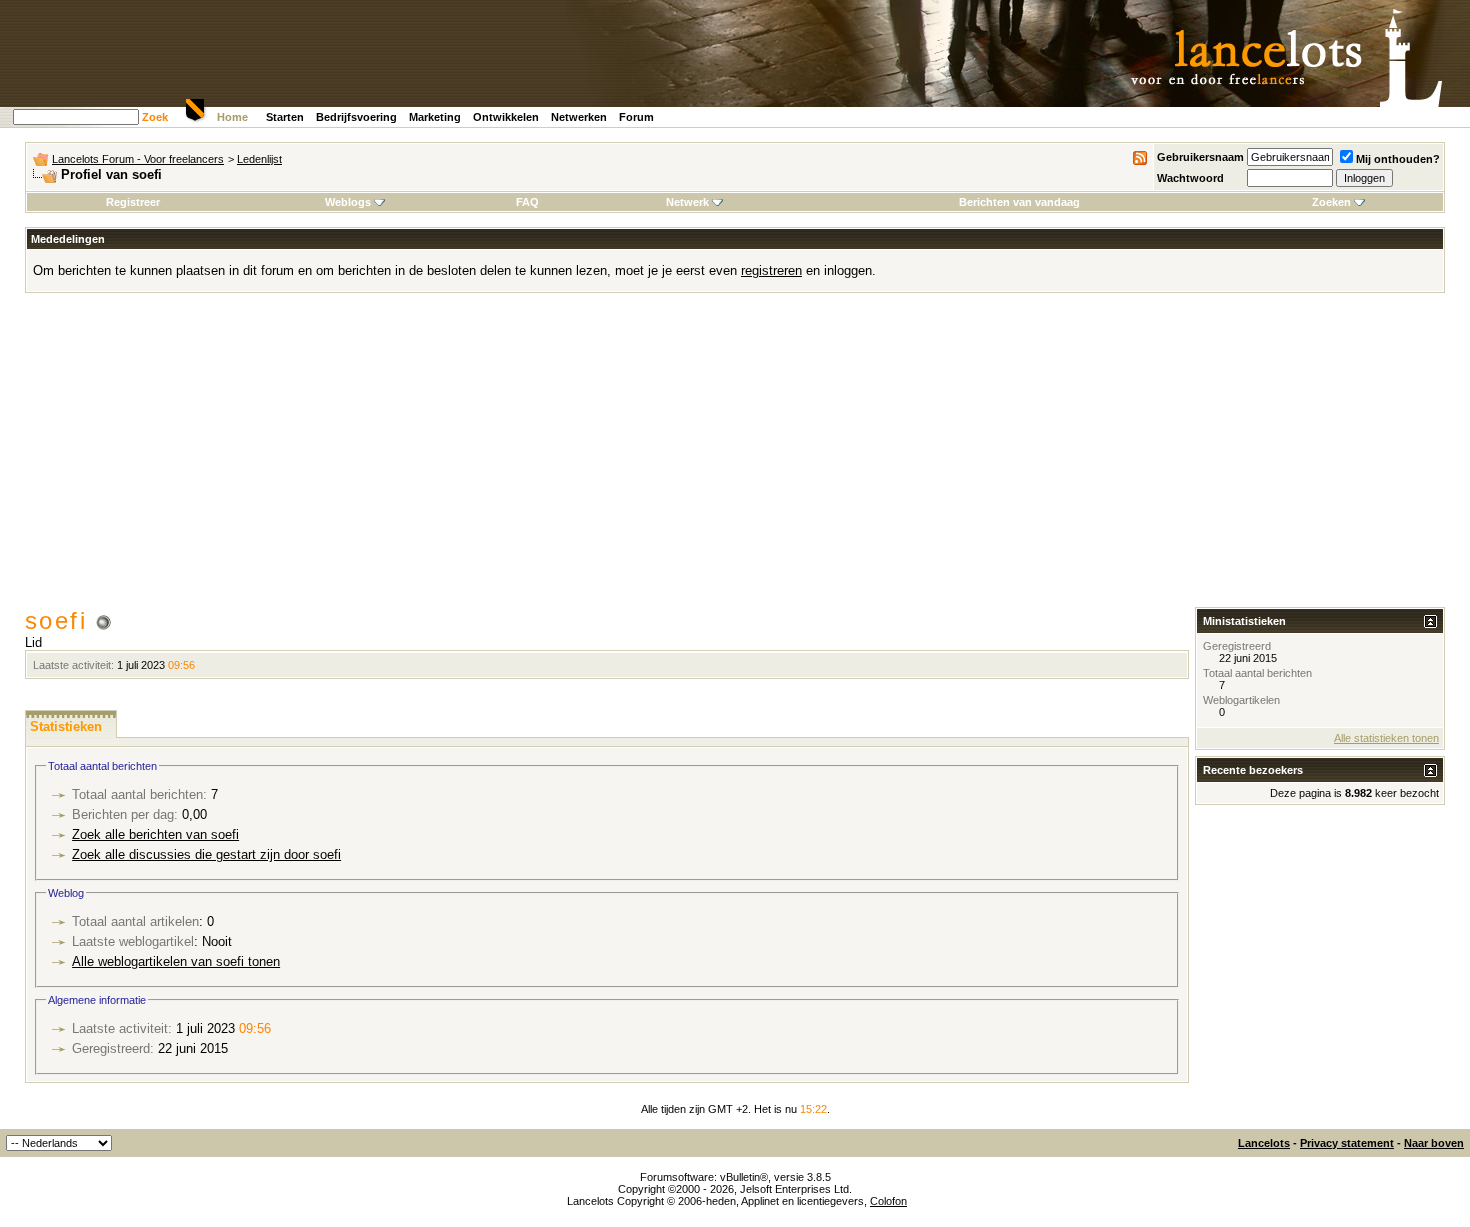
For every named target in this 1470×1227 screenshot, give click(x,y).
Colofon (888, 1201)
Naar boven (1434, 1143)
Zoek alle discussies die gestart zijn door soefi (206, 854)
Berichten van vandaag (1019, 202)
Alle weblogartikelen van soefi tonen (176, 961)
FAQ (527, 202)
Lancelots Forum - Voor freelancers (138, 159)
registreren (771, 270)
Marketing (435, 117)
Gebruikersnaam (1200, 157)
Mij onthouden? (1398, 159)
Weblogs (348, 202)
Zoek (155, 117)
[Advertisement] (735, 457)
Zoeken (1331, 202)
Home (232, 117)
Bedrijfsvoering (356, 117)
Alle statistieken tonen (1386, 738)
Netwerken (579, 117)
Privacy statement (1347, 1143)
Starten (285, 117)
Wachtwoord (1190, 178)
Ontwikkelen (506, 117)
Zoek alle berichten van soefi (155, 834)
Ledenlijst (259, 159)
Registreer (133, 202)
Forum (636, 117)
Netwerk (687, 202)
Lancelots (1264, 1143)
